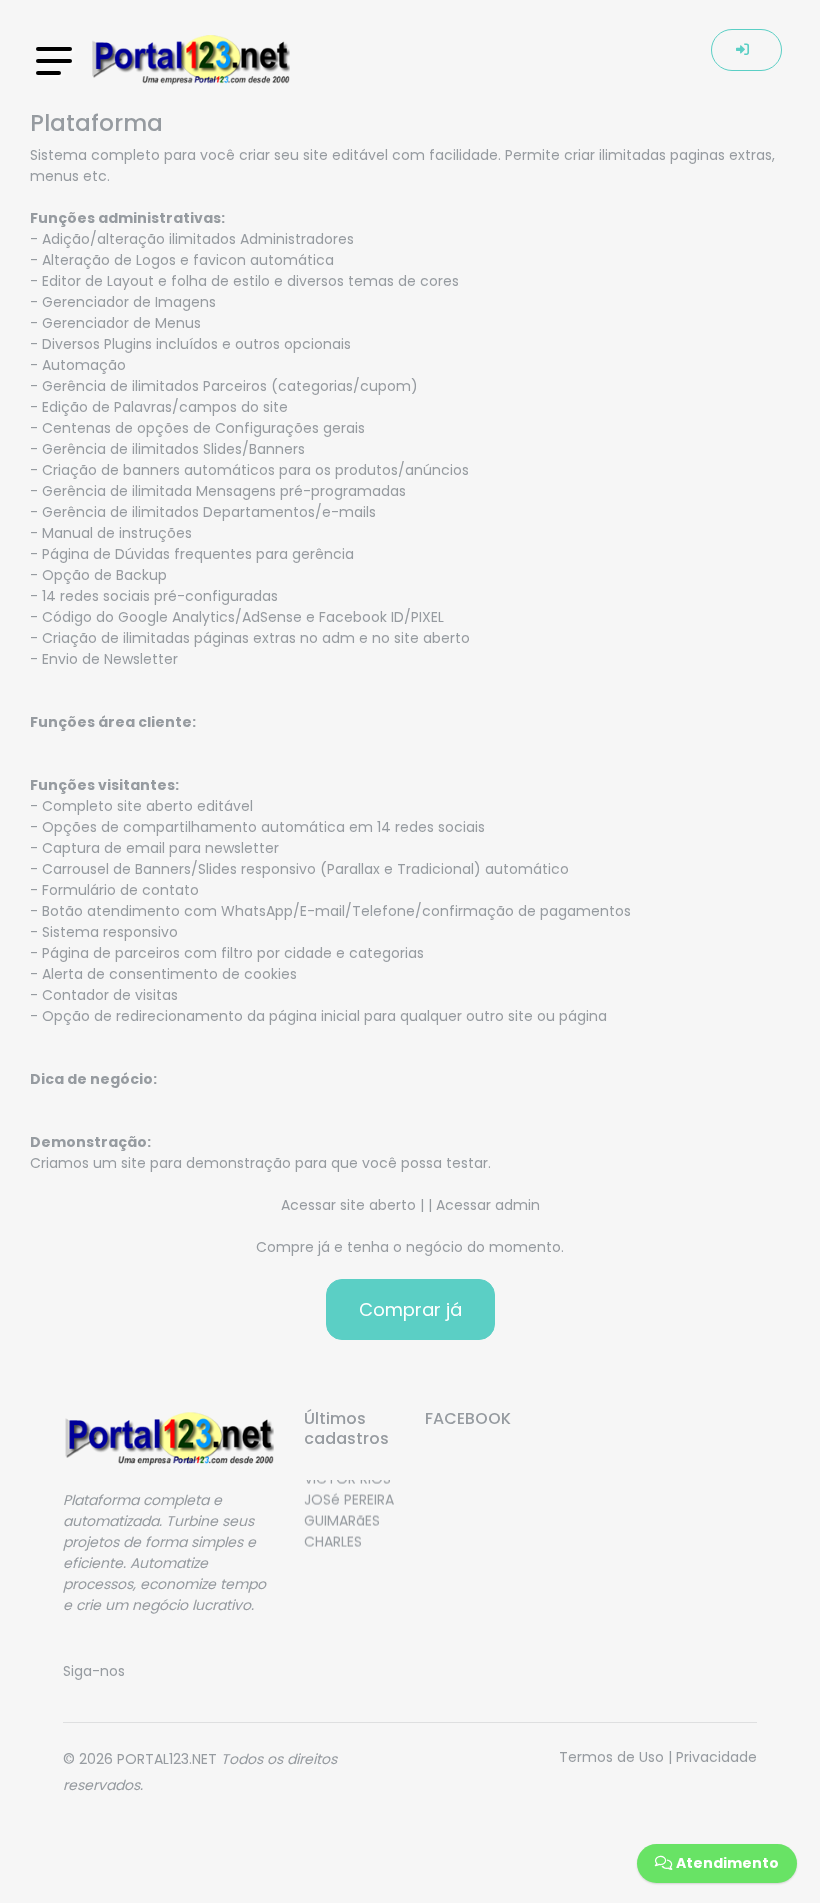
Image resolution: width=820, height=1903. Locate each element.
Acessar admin (488, 1205)
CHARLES (333, 1533)
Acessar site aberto (348, 1205)
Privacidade (716, 1757)
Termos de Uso (611, 1757)
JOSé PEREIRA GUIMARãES (349, 1501)
